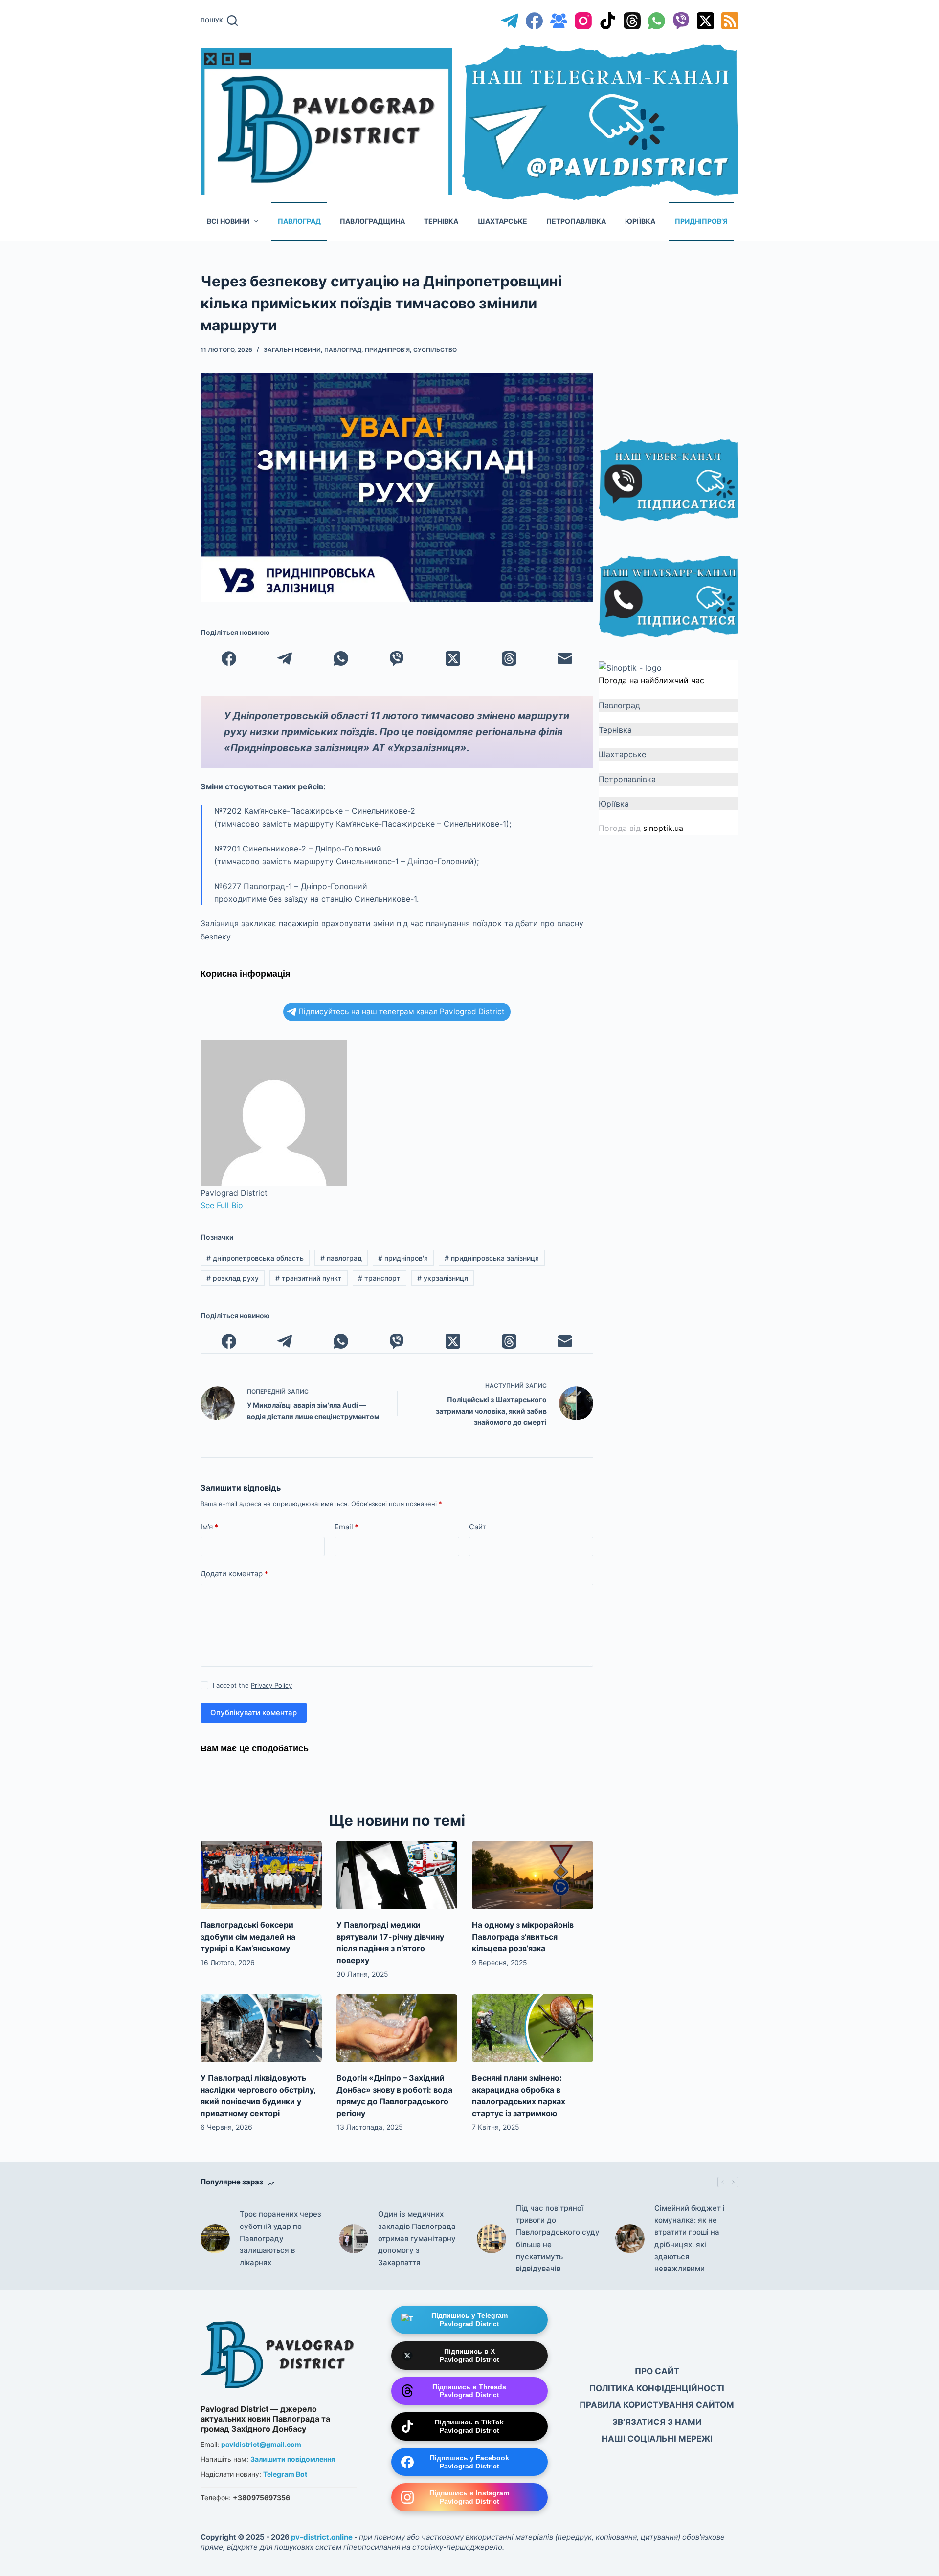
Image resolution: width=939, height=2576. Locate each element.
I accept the (252, 1685)
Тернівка (441, 221)
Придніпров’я (701, 221)
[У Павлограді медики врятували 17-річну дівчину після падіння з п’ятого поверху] (397, 1875)
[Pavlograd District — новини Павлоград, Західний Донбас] (279, 2352)
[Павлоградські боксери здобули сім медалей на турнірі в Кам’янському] (261, 1875)
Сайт (478, 1527)
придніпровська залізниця (492, 1258)
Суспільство (435, 350)
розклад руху (233, 1278)
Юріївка (640, 221)
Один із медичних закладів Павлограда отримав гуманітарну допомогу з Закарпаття (417, 2238)
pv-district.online (322, 2537)
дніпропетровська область (255, 1258)
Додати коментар (234, 1574)
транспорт (379, 1278)
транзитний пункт (309, 1278)
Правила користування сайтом (657, 2405)
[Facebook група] (559, 21)
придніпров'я (403, 1258)
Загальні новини (292, 350)
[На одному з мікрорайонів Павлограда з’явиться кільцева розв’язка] (533, 1875)
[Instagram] (583, 21)
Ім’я (209, 1527)
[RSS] (730, 21)
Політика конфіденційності (657, 2388)
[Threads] (632, 21)
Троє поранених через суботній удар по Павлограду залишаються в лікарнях (280, 2238)
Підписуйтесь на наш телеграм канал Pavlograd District (402, 1012)
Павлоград (299, 221)
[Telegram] (510, 21)
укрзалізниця (443, 1278)
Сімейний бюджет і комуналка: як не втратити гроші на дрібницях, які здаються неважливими (690, 2238)
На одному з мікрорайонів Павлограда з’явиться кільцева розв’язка (523, 1937)
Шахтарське (503, 221)
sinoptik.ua (663, 828)
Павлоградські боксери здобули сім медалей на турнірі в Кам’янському (248, 1937)
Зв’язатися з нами (657, 2422)
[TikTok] (608, 21)
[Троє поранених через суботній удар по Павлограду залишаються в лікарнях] (215, 2239)
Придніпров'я (387, 350)
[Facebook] (534, 21)
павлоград (341, 1258)
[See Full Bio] (248, 1205)
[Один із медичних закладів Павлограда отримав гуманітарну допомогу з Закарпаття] (354, 2239)
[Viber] (681, 21)
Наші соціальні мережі (657, 2439)
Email (347, 1527)
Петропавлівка (576, 221)
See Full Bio (222, 1205)
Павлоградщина (372, 221)
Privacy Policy (271, 1685)
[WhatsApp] (657, 21)
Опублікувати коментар (254, 1713)
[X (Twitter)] (705, 21)
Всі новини (228, 221)
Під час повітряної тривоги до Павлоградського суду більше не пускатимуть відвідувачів (558, 2238)
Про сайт (657, 2371)
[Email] (565, 659)
